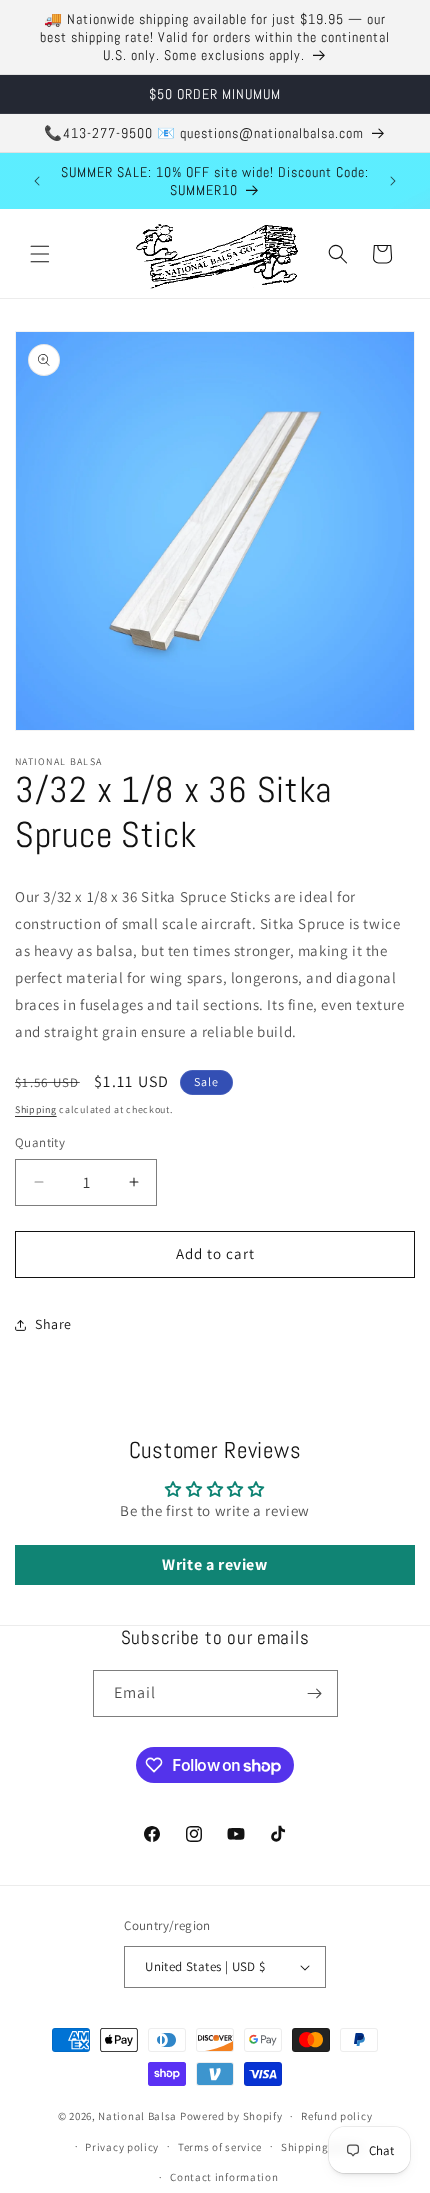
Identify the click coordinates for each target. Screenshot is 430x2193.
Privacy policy (122, 2147)
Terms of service (220, 2147)
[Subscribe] (315, 1693)
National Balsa (137, 2116)
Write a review (214, 1564)
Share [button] (53, 1324)
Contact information (224, 2177)
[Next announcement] (393, 181)
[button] (40, 254)
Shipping (36, 1109)
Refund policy (336, 2116)
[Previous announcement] (37, 181)
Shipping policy (322, 2147)
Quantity (40, 1142)
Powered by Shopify (231, 2116)
